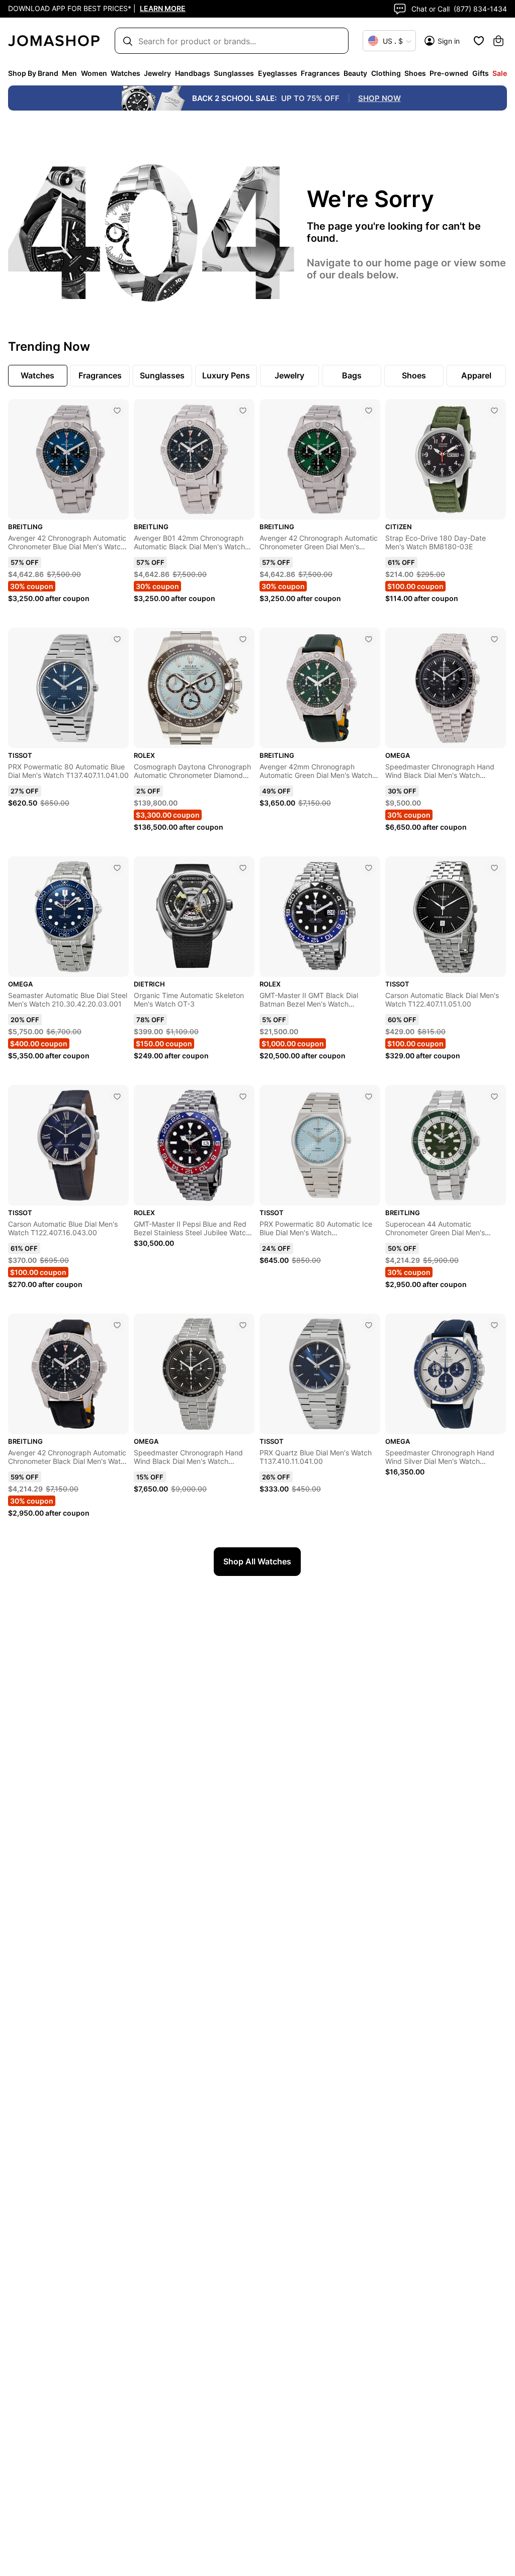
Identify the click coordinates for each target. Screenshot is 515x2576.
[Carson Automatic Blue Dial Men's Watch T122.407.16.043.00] (117, 1097)
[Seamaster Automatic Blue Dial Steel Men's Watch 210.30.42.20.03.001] (117, 868)
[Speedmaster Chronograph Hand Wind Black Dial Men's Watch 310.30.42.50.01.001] (494, 639)
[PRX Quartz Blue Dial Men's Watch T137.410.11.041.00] (369, 1325)
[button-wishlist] (479, 41)
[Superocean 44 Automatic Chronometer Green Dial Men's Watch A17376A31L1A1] (494, 1097)
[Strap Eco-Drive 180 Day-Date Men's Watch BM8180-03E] (494, 411)
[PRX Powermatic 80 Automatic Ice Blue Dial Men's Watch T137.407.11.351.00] (369, 1097)
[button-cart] (498, 41)
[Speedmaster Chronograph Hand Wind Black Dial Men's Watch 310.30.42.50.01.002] (243, 1325)
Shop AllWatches (257, 1561)
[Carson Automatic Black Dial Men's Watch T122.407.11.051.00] (494, 868)
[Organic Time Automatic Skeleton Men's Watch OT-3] (243, 868)
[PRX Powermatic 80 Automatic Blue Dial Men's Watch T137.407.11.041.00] (117, 639)
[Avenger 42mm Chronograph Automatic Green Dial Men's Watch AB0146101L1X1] (369, 639)
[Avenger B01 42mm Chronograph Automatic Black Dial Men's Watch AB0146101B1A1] (243, 411)
